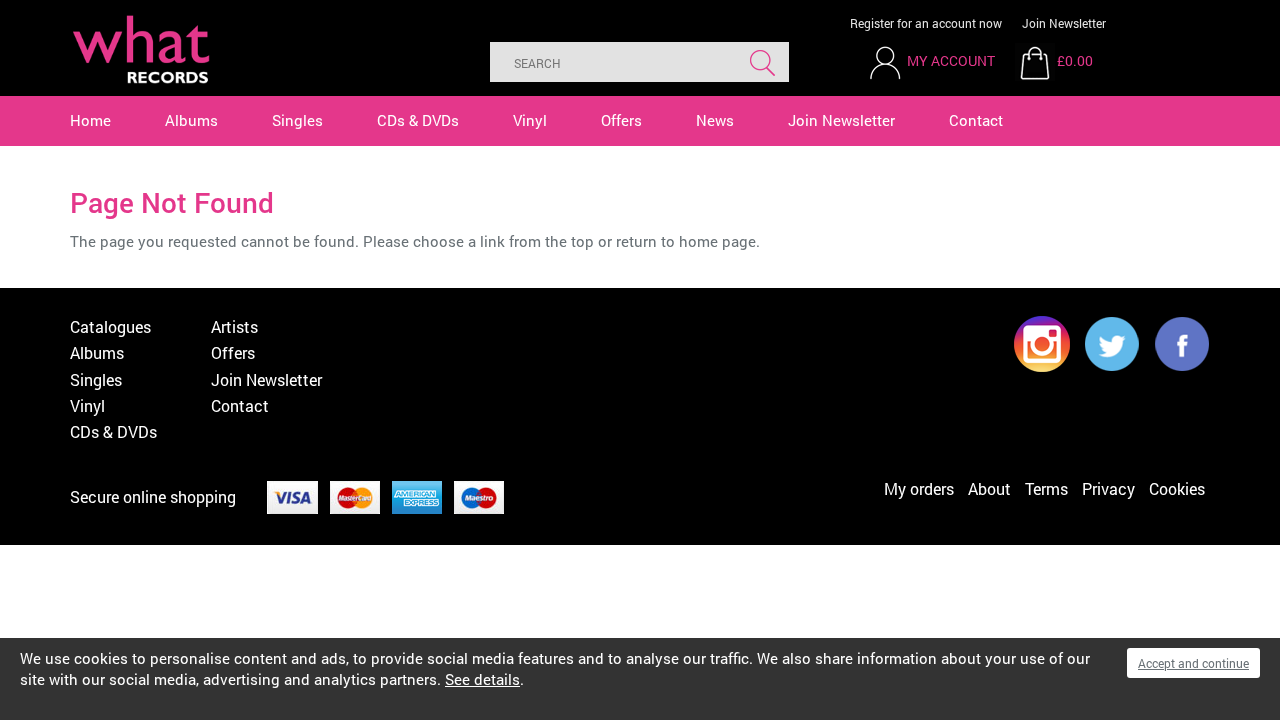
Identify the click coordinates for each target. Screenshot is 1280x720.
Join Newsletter (1064, 23)
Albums (191, 120)
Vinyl (530, 120)
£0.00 (1075, 60)
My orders (919, 488)
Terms (1046, 488)
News (715, 120)
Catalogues (110, 326)
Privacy (1108, 488)
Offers (621, 120)
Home (90, 120)
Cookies (1177, 488)
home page (717, 241)
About (989, 488)
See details (482, 679)
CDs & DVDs (418, 120)
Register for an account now (926, 23)
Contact (976, 120)
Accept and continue (1193, 663)
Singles (297, 120)
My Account (951, 60)
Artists (234, 326)
